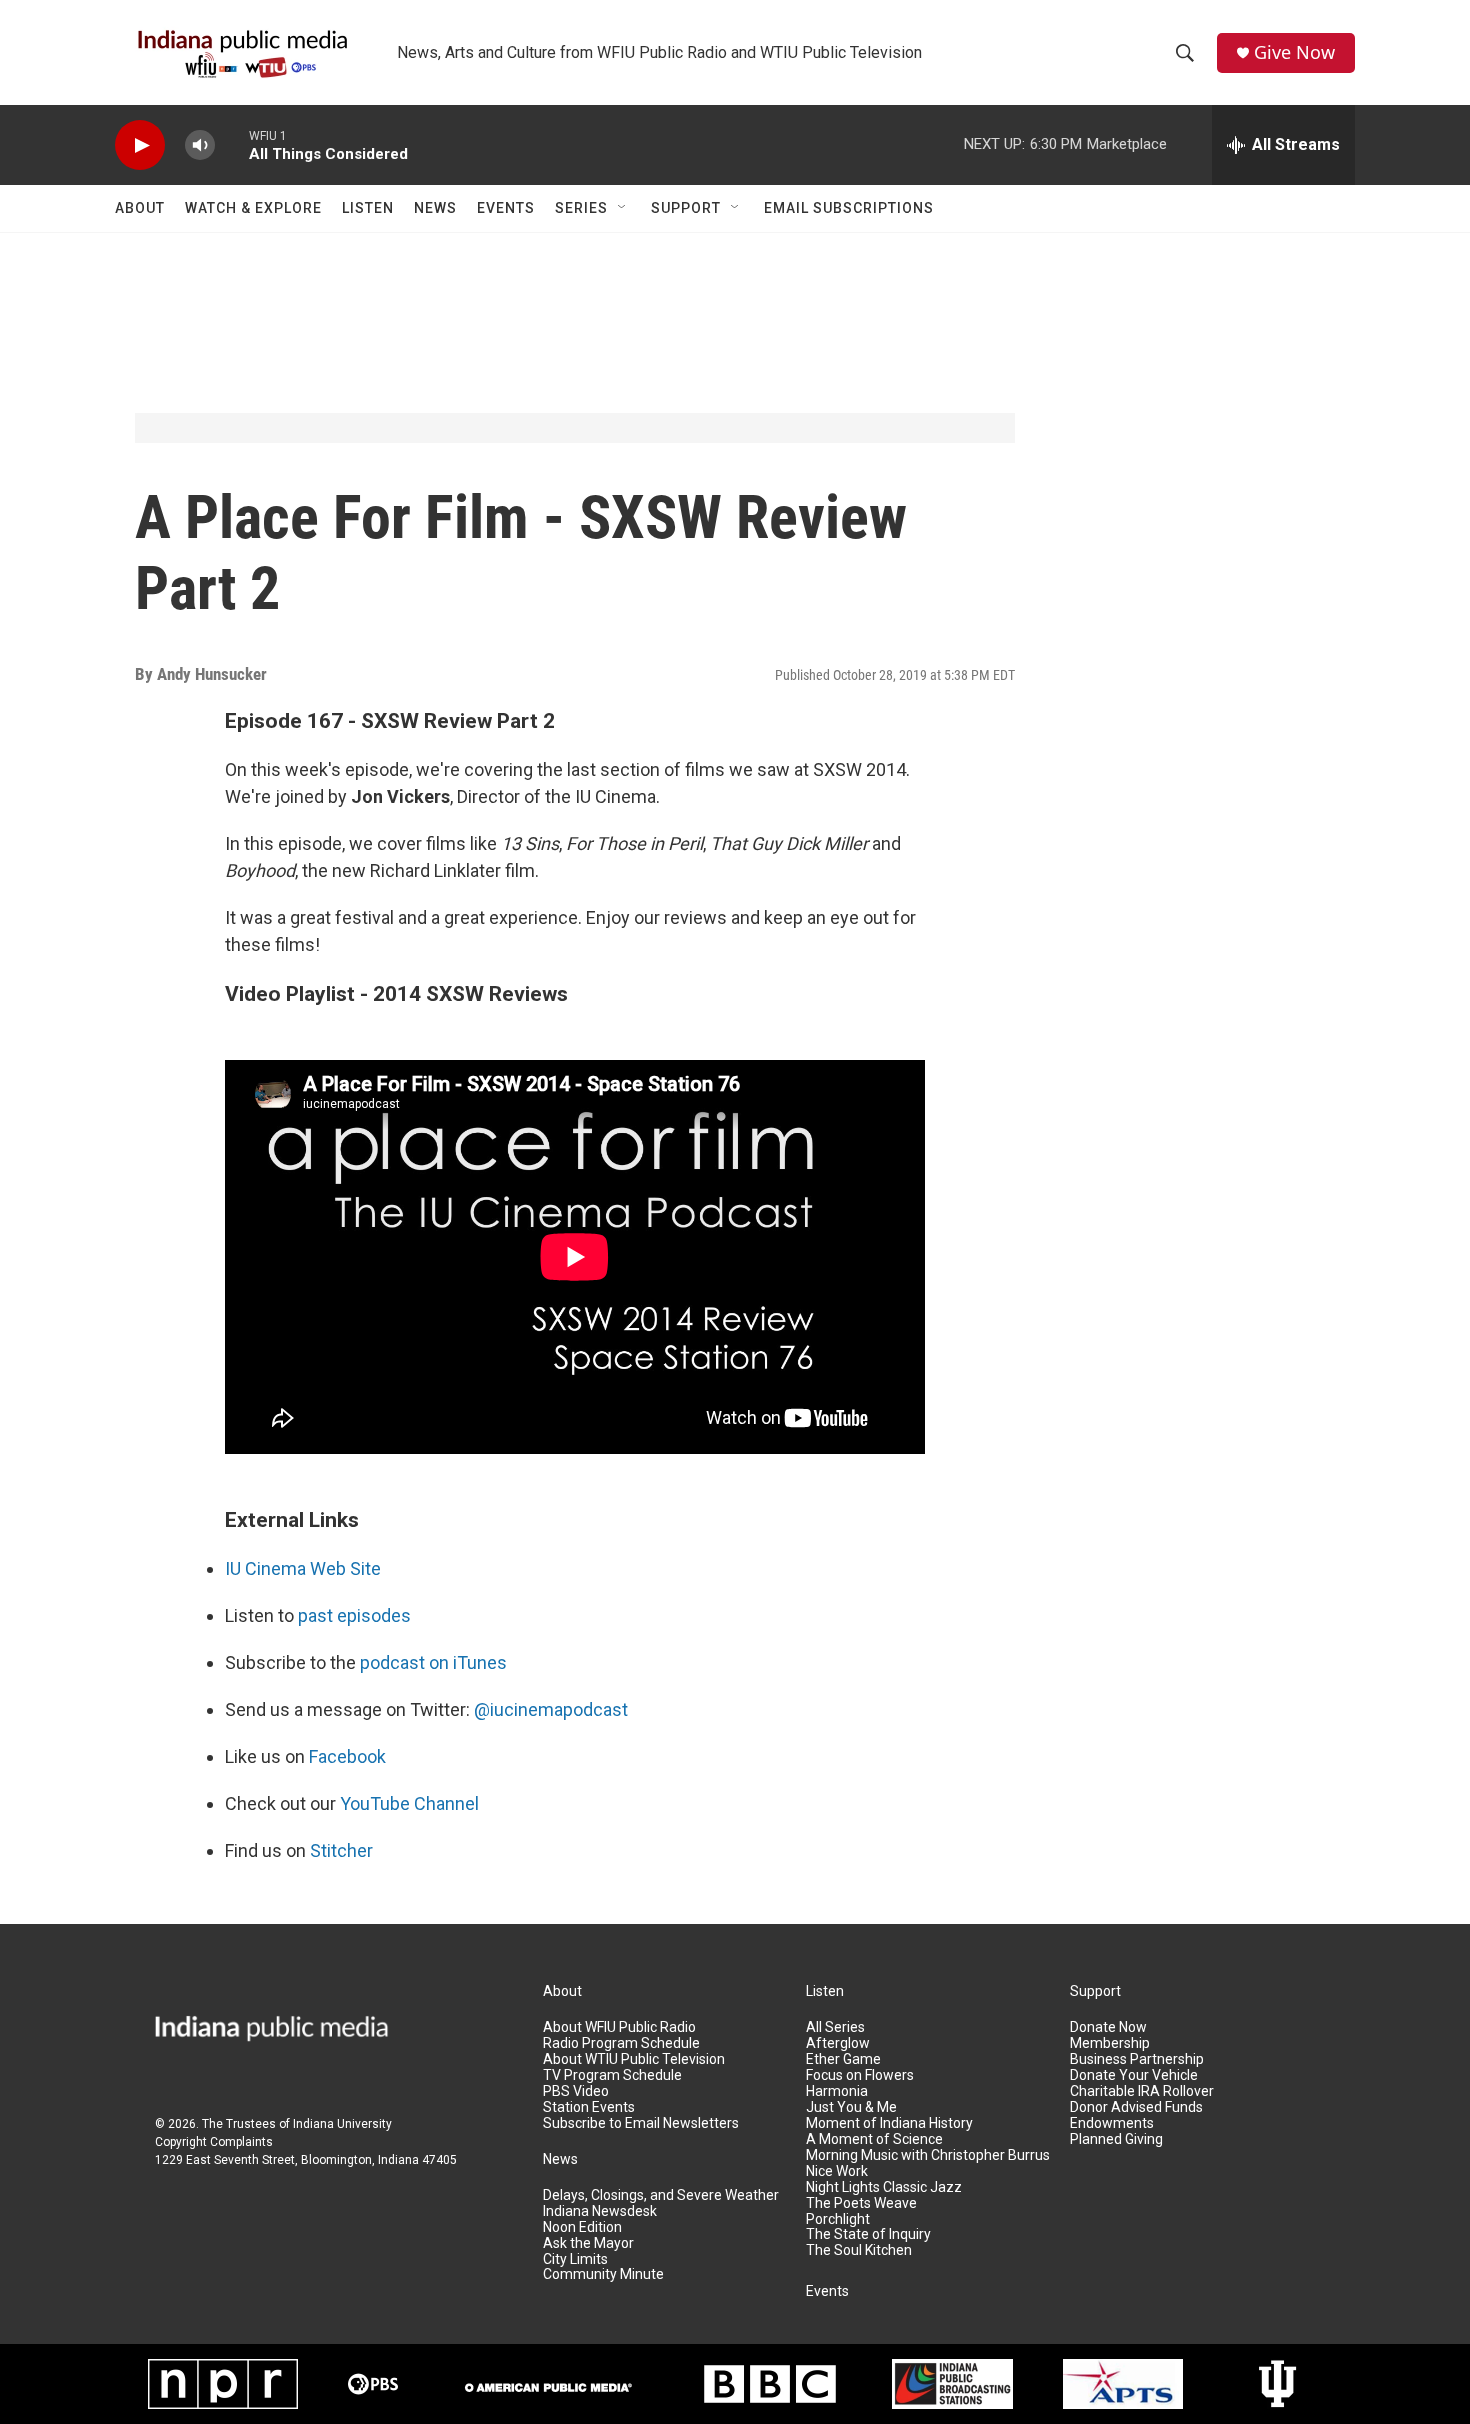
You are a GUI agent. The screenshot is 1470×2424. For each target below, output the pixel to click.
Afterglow (838, 2043)
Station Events (589, 2107)
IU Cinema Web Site (303, 1568)
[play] (140, 145)
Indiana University (342, 2124)
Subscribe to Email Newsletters (641, 2123)
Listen (368, 208)
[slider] (232, 144)
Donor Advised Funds (1136, 2107)
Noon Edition (582, 2227)
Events (506, 208)
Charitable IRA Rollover (1142, 2091)
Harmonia (837, 2091)
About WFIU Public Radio (619, 2027)
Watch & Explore (253, 208)
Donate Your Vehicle (1134, 2075)
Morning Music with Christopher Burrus (928, 2155)
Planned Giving (1116, 2139)
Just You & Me (851, 2107)
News (435, 208)
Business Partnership (1137, 2059)
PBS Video (576, 2091)
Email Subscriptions (849, 208)
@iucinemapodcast (551, 1709)
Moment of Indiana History (889, 2123)
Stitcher (341, 1850)
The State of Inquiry (868, 2234)
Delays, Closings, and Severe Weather (661, 2195)
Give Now (1294, 52)
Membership (1110, 2043)
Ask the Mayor (588, 2243)
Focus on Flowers (860, 2075)
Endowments (1112, 2123)
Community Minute (603, 2274)
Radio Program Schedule (621, 2043)
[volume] (200, 145)
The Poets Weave (861, 2203)
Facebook (347, 1756)
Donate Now (1108, 2027)
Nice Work (837, 2171)
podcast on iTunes (433, 1662)
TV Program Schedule (612, 2075)
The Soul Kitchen (859, 2250)
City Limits (575, 2259)
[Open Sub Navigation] (623, 208)
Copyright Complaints (214, 2142)
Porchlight (838, 2219)
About (140, 208)
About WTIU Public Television (634, 2059)
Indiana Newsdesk (600, 2211)
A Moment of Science (874, 2139)
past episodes (354, 1615)
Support (686, 208)
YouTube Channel (409, 1803)
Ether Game (843, 2059)
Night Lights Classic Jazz (884, 2187)
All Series (835, 2027)
